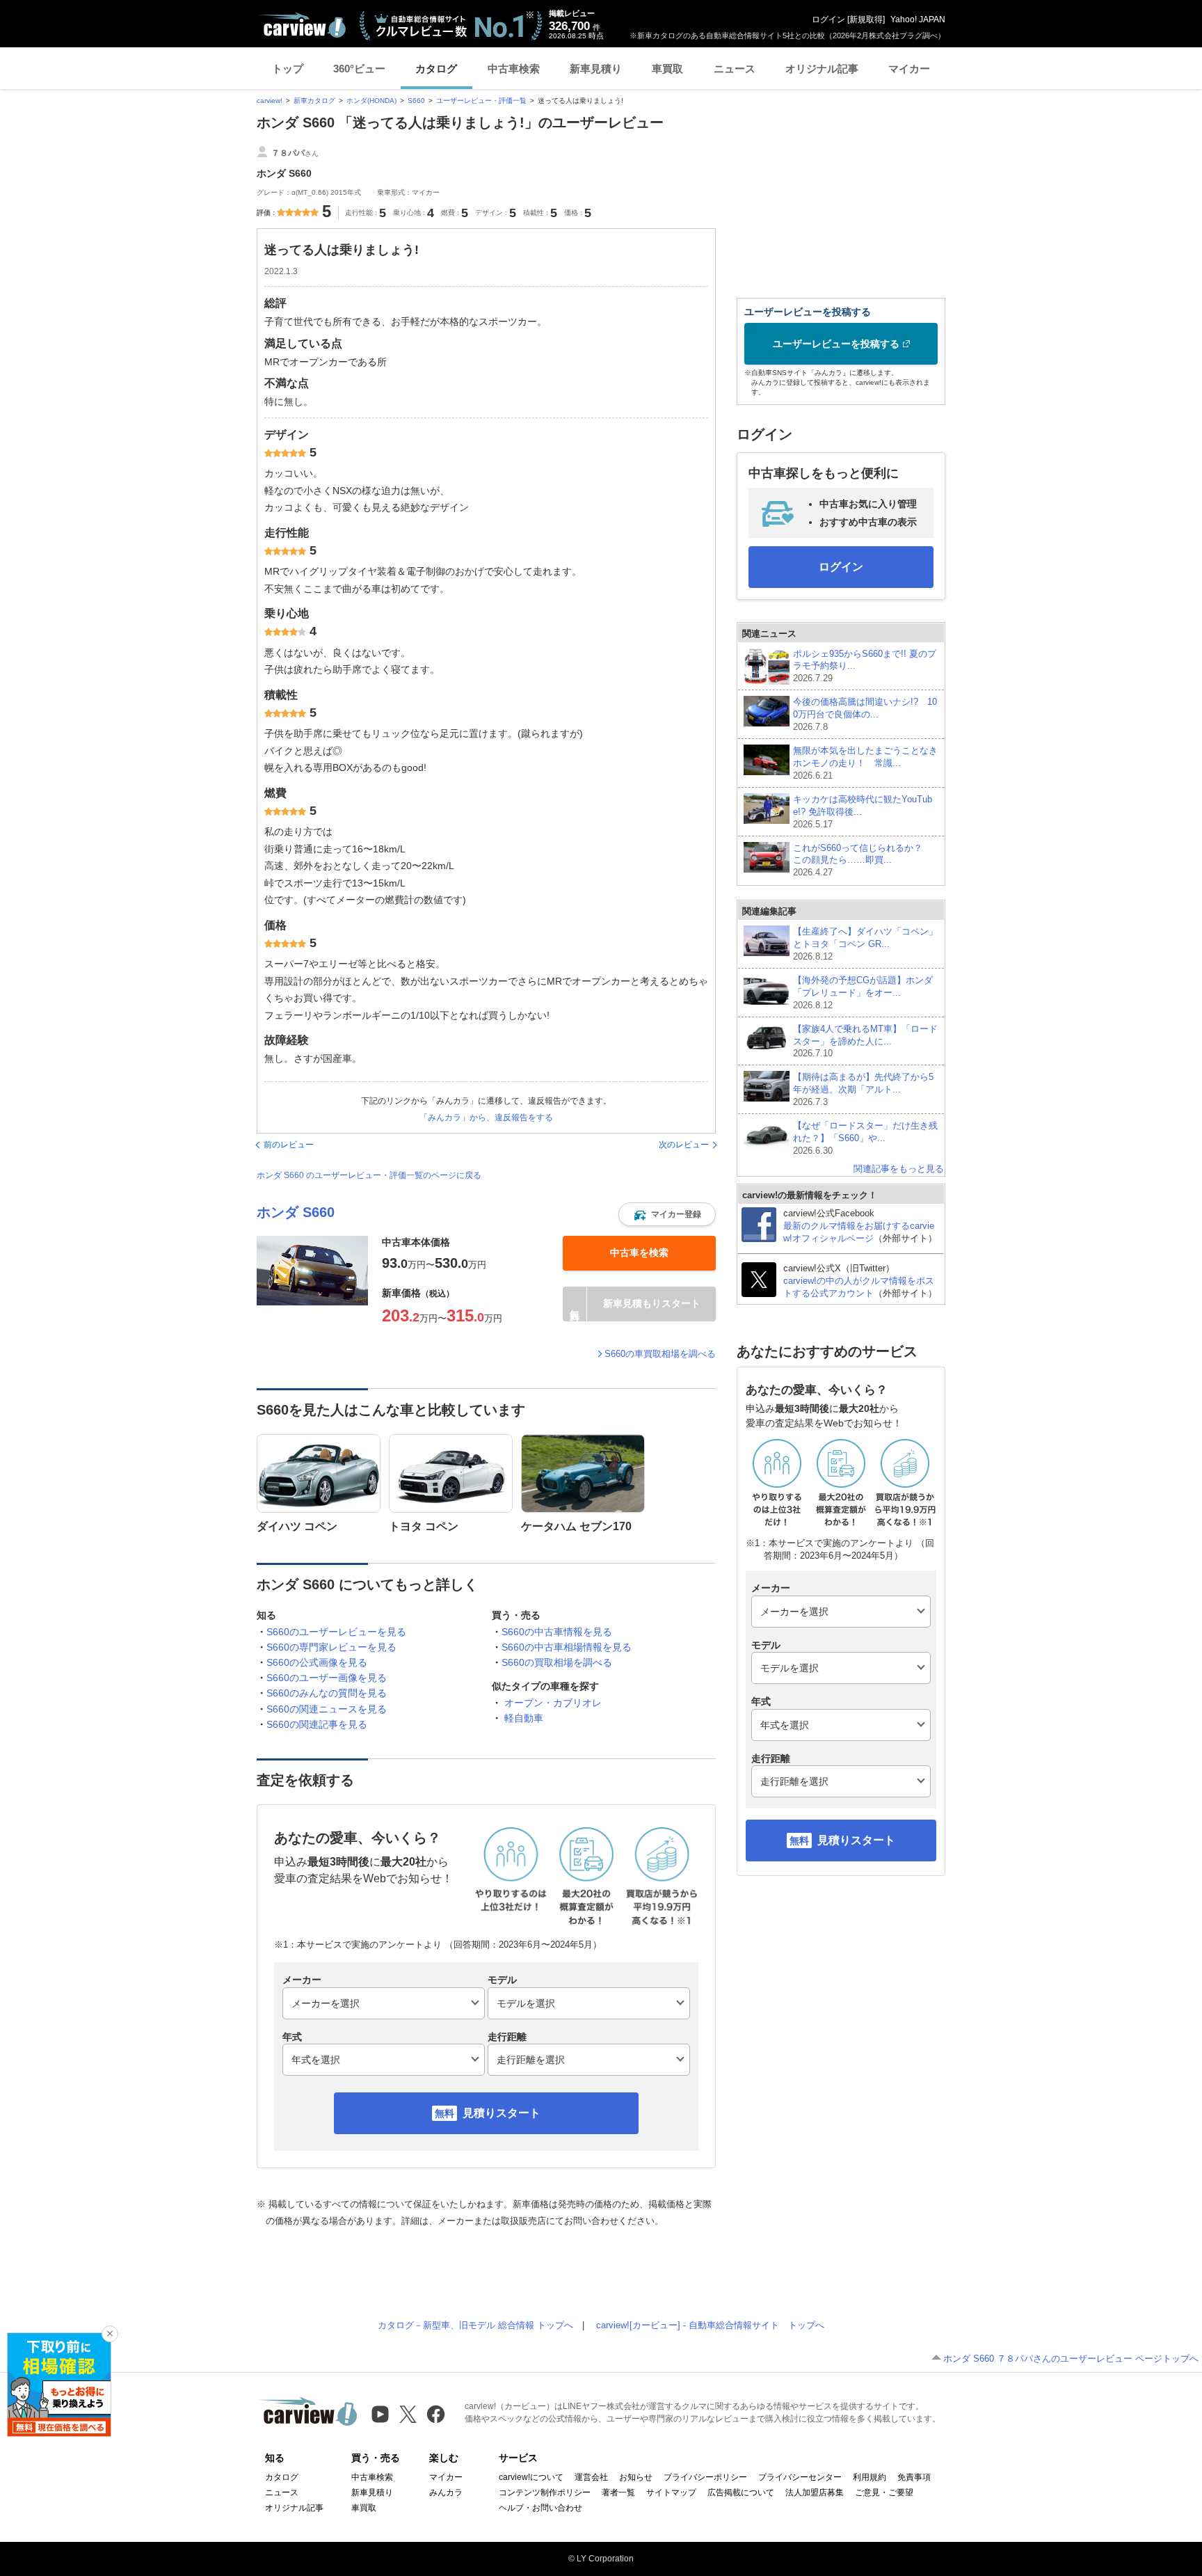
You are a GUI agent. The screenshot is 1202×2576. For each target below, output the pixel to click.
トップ (288, 69)
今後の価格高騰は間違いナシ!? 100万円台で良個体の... (865, 714)
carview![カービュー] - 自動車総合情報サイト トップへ (710, 2325)
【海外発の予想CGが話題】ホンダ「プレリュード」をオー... (863, 993)
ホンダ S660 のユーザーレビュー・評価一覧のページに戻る (369, 1175)
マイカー (909, 69)
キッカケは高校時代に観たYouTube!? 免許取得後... (863, 812)
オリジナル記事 (822, 69)
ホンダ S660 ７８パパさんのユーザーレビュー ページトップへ (1071, 2359)
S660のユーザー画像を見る (327, 1678)
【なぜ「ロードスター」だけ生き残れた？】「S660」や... (865, 1138)
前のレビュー (289, 1145)
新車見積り (596, 69)
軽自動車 (524, 1718)
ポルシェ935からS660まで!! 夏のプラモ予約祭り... (865, 666)
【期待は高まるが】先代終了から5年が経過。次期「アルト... (863, 1089)
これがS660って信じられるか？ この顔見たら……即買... (862, 860)
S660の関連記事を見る (317, 1724)
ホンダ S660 (296, 1212)
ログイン (828, 19)
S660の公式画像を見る (317, 1662)
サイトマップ (671, 2492)
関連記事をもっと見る (899, 1169)
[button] (667, 1214)
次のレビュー (684, 1145)
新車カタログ (314, 101)
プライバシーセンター (800, 2477)
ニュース (735, 69)
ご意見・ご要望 (884, 2492)
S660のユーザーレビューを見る (336, 1632)
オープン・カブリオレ (553, 1703)
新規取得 (866, 19)
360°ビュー (359, 69)
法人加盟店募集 (815, 2492)
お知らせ (636, 2477)
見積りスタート (502, 2113)
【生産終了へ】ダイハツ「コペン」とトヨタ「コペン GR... (865, 944)
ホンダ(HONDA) (371, 101)
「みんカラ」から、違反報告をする (486, 1118)
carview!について (531, 2477)
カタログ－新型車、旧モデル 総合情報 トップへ (475, 2325)
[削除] (110, 2334)
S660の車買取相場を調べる (660, 1354)
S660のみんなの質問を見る (327, 1693)
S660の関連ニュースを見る (327, 1709)
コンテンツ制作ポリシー (545, 2492)
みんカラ (446, 2492)
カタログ (436, 69)
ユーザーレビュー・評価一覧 (481, 101)
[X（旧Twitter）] (408, 2414)
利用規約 (870, 2477)
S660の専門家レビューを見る (331, 1647)
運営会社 (591, 2477)
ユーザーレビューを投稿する (836, 344)
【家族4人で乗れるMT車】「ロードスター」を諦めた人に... (865, 1041)
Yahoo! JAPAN (918, 19)
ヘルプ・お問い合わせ (540, 2508)
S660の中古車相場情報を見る (567, 1647)
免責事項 (914, 2477)
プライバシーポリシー (705, 2477)
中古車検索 (514, 69)
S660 (416, 101)
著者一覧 (618, 2492)
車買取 (667, 69)
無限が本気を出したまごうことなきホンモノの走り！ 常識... (865, 763)
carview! (270, 101)
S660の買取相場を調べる (557, 1662)
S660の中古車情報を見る (557, 1632)
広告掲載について (741, 2492)
